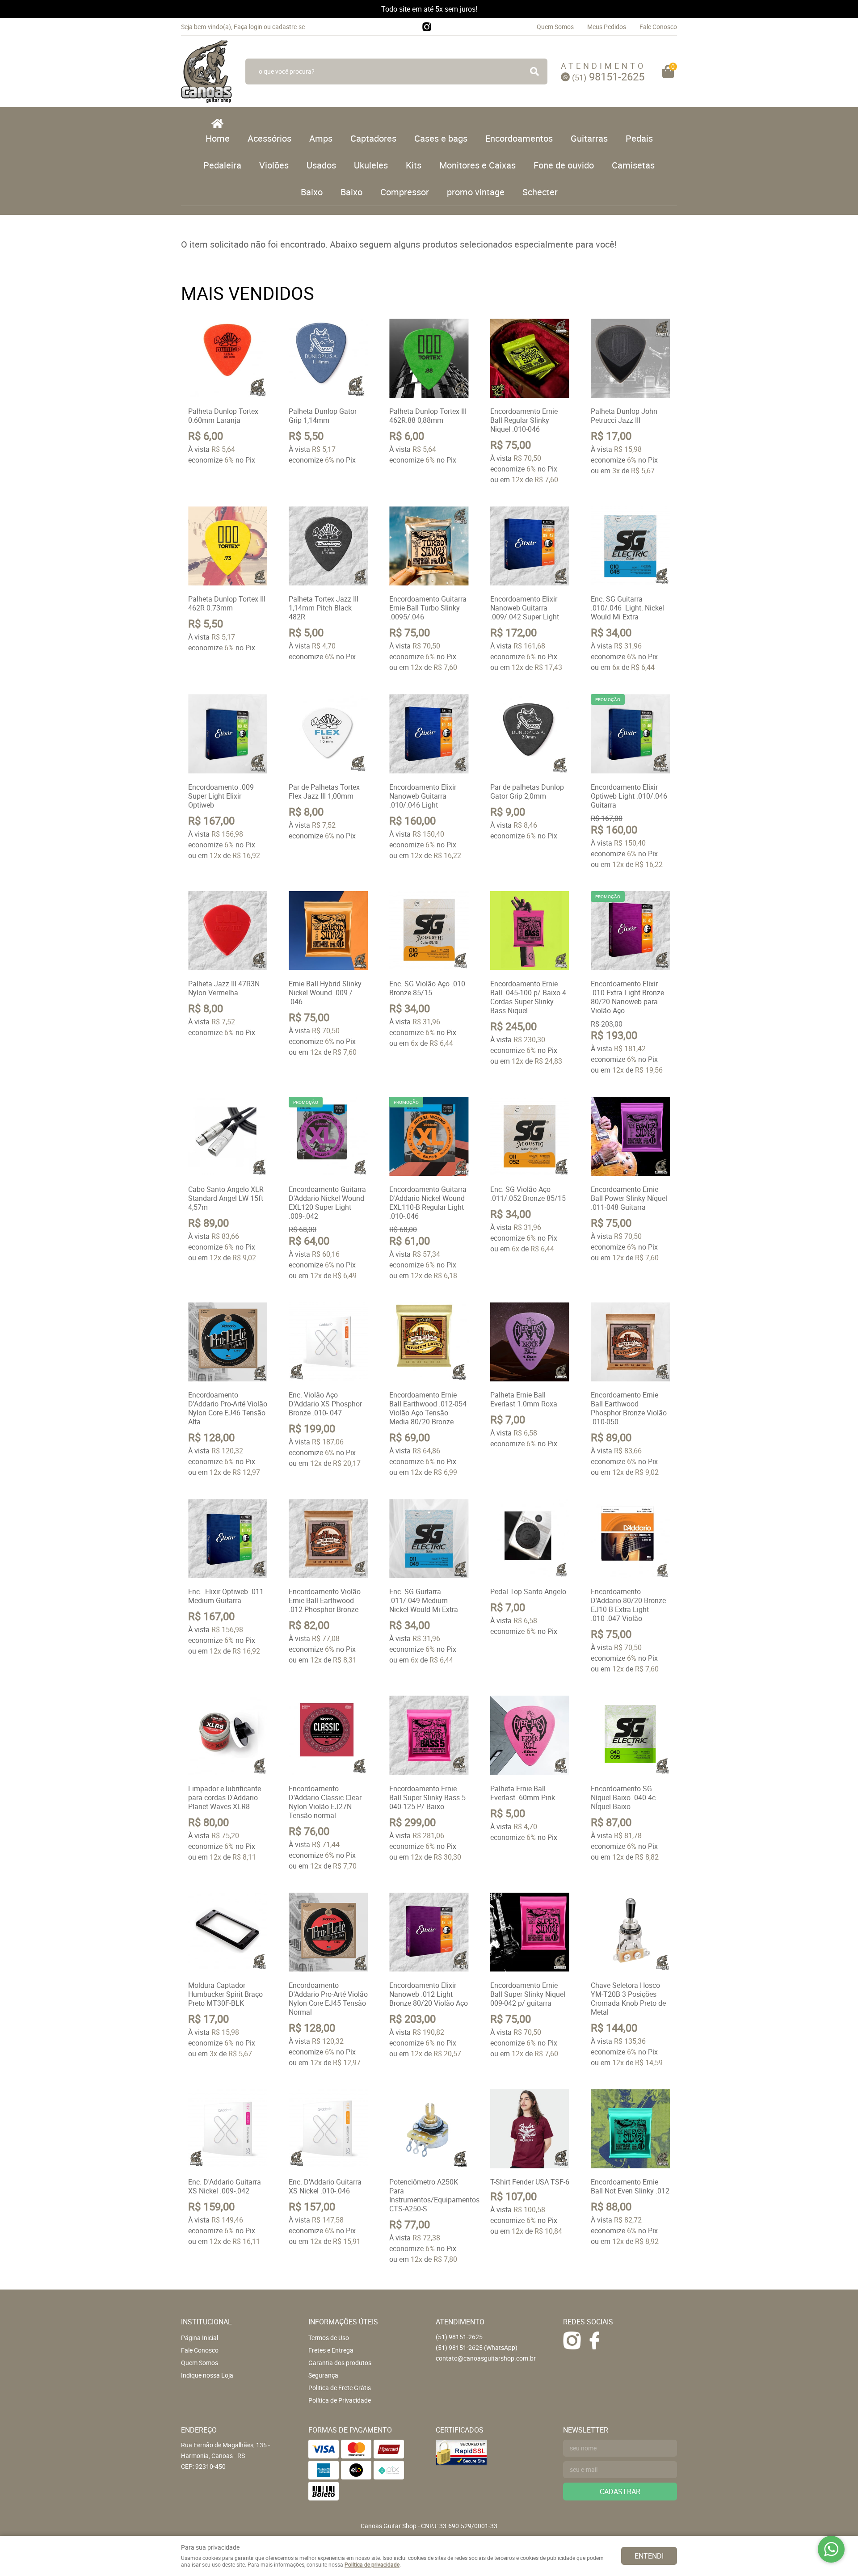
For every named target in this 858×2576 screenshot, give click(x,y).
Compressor (405, 192)
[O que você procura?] (534, 72)
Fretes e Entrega (331, 2350)
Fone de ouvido (564, 165)
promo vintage (476, 192)
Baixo (312, 192)
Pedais (639, 138)
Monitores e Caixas (477, 165)
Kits (414, 165)
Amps (321, 138)
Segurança (323, 2375)
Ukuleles (371, 165)
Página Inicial (200, 2338)
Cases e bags (441, 138)
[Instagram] (427, 27)
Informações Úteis (343, 2322)
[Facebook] (594, 2340)
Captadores (373, 138)
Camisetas (633, 165)
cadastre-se (288, 27)
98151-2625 (608, 76)
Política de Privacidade (340, 2400)
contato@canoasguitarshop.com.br (486, 2358)
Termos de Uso (329, 2338)
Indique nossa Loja (207, 2375)
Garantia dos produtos (340, 2363)
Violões (274, 165)
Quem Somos (555, 27)
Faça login (248, 27)
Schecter (540, 192)
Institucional (206, 2322)
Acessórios (269, 138)
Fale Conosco (658, 27)
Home (218, 138)
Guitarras (589, 138)
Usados (321, 165)
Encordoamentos (519, 138)
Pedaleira (222, 165)
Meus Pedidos (607, 27)
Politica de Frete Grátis (340, 2388)
